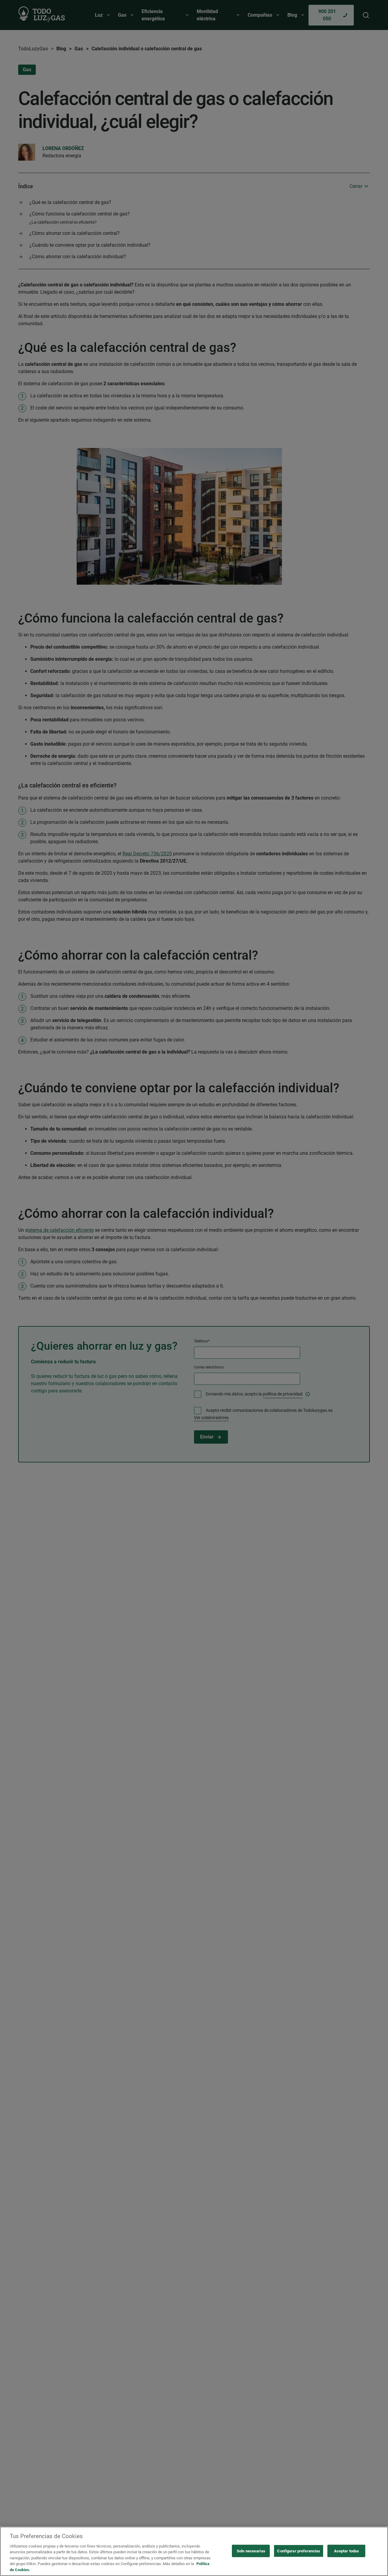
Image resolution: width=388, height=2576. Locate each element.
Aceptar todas (347, 2551)
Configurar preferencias (299, 2551)
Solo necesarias (251, 2551)
